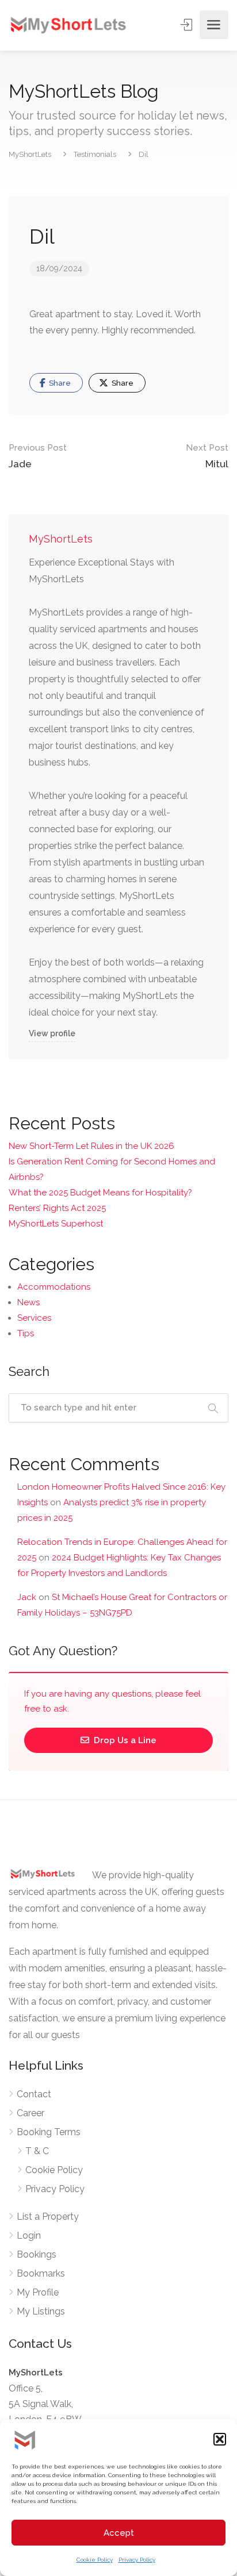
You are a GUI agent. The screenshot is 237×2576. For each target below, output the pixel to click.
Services (34, 1318)
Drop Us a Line (124, 1740)
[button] (220, 2439)
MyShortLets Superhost (56, 1224)
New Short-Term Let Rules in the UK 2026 (91, 1146)
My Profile (38, 2292)
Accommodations (54, 1287)
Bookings (37, 2254)
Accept (119, 2533)
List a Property (48, 2216)
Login (29, 2235)
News (28, 1302)
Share (59, 383)
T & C (37, 2151)
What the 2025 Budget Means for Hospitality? (100, 1193)
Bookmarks (41, 2273)
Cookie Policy (95, 2560)
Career (30, 2113)
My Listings (41, 2311)
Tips (26, 1333)
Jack (27, 1597)
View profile (52, 1033)
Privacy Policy (137, 2560)
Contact (34, 2094)
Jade (38, 456)
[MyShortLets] (68, 24)
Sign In (188, 25)
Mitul (207, 456)
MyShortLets (61, 539)
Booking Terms (49, 2132)
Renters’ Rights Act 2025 (57, 1208)
